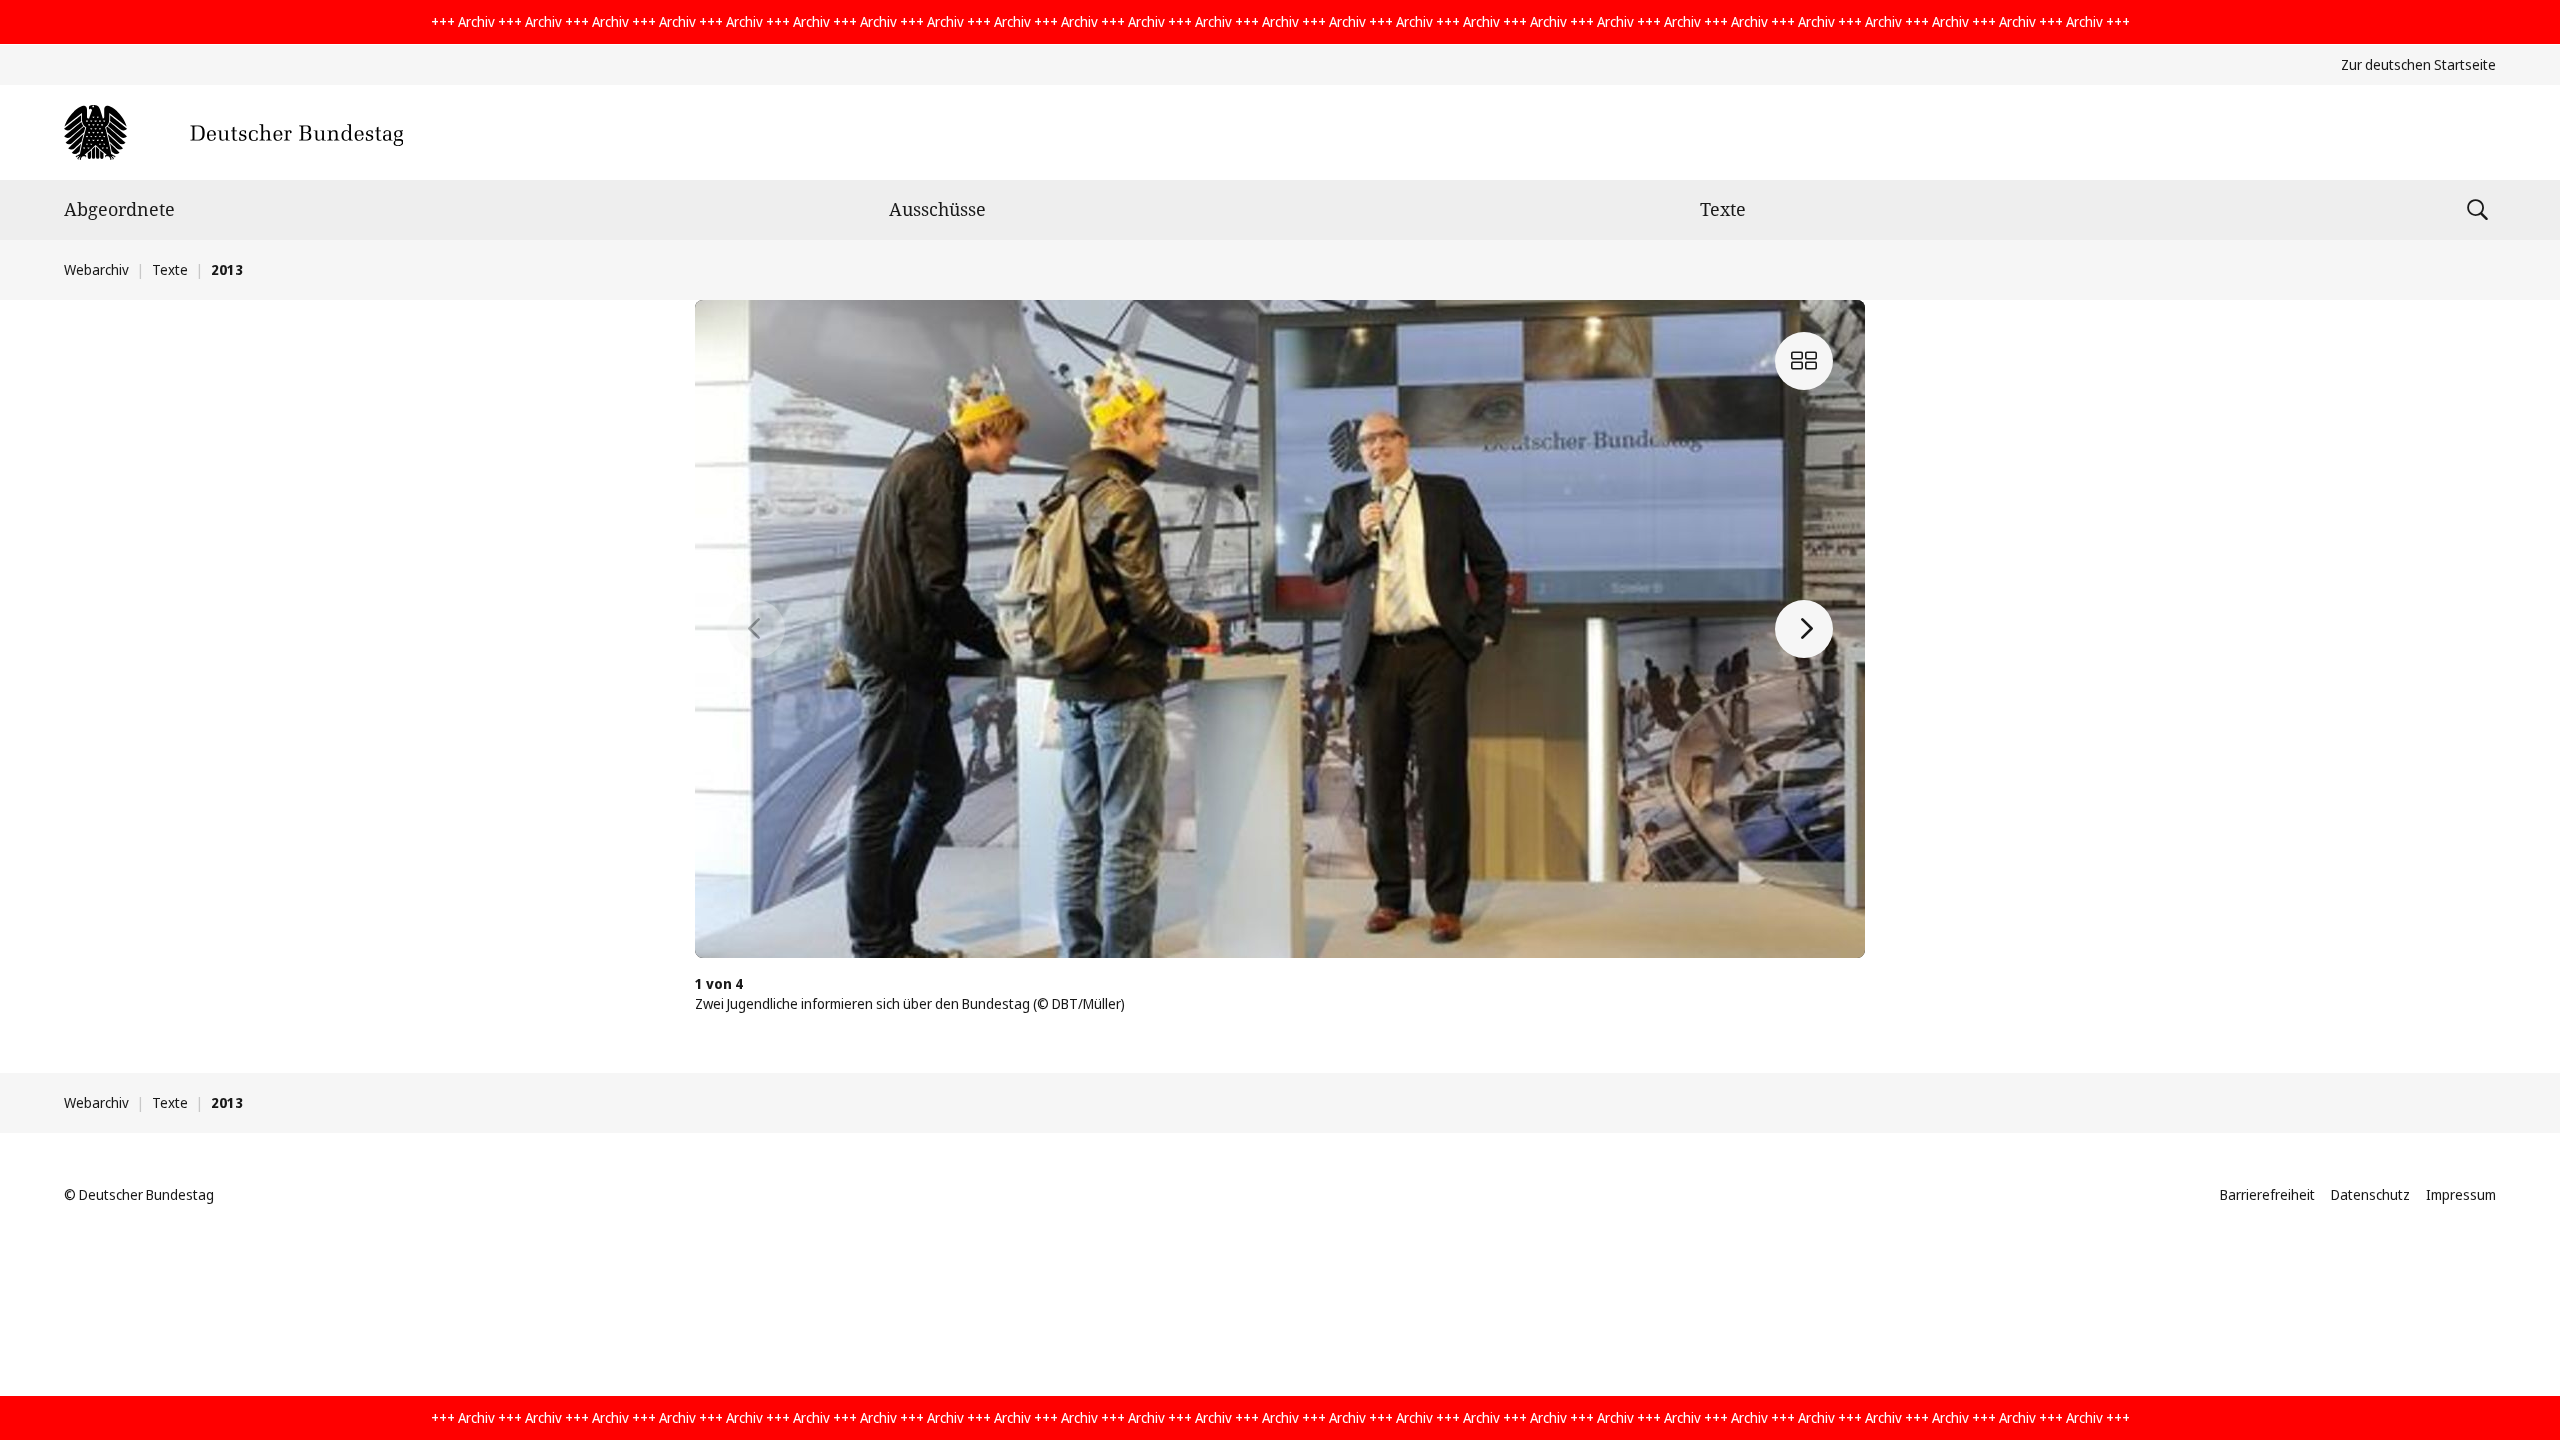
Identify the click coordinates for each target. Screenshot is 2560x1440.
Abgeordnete (119, 209)
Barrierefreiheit (2267, 1194)
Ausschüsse (937, 209)
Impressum (2461, 1194)
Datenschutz (2370, 1194)
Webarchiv (96, 269)
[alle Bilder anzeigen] (1804, 361)
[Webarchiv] (233, 132)
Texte (1723, 209)
